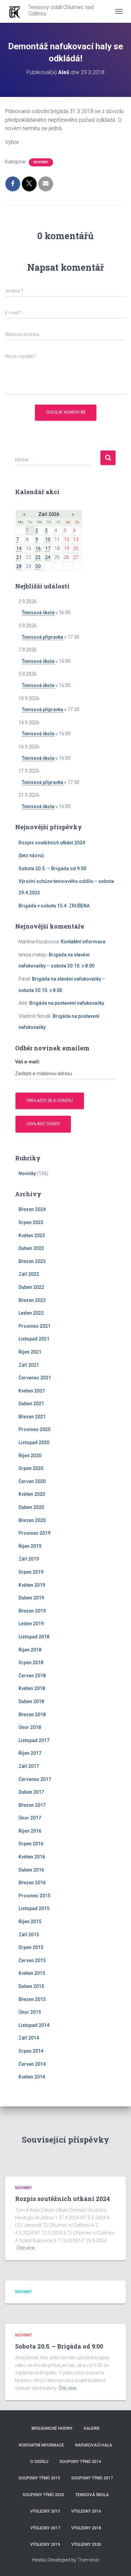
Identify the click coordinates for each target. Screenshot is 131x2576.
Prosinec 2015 (34, 1896)
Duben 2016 (31, 1870)
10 (48, 539)
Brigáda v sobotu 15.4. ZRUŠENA (54, 906)
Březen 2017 (32, 1805)
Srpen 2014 (31, 2051)
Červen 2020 (32, 1481)
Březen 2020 (32, 1520)
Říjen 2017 (30, 1753)
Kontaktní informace (83, 942)
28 (19, 566)
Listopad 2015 (34, 1908)
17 (48, 548)
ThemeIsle (88, 2560)
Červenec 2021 (35, 1378)
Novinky (41, 162)
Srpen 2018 (31, 1663)
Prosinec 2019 (34, 1533)
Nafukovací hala (94, 2445)
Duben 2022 (31, 1287)
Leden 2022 (31, 1313)
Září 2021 (29, 1365)
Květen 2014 (32, 2077)
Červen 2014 (32, 2064)
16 (38, 548)
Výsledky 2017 (45, 2528)
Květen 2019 (32, 1585)
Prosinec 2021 (34, 1326)
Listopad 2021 (34, 1339)
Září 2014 (29, 2038)
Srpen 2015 (31, 1947)
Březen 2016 (32, 1883)
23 (38, 557)
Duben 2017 (31, 1792)
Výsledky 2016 (86, 2511)
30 (38, 566)
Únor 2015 (30, 2012)
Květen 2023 (32, 1236)
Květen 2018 (32, 1688)
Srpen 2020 (31, 1468)
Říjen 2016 (30, 1831)
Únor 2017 (30, 1818)
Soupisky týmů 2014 (80, 2462)
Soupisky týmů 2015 (39, 2478)
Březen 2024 (32, 1209)
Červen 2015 (32, 1960)
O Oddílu (39, 2462)
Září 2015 (29, 1935)
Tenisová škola (38, 613)
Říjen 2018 (30, 1650)
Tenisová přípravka (42, 637)
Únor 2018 (30, 1727)
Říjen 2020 (30, 1456)
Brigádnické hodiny (52, 2428)
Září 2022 (29, 1274)
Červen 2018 (32, 1676)
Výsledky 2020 (86, 2544)
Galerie (92, 2428)
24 (48, 557)
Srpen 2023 (31, 1222)
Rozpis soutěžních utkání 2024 (52, 843)
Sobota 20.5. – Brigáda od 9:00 (52, 869)
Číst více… (27, 2248)
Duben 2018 (31, 1701)
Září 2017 (29, 1766)
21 (19, 557)
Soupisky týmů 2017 (92, 2478)
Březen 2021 (32, 1417)
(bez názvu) (31, 855)
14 (19, 548)
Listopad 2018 (34, 1637)
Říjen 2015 (30, 1922)
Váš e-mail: (28, 1062)
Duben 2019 (31, 1598)
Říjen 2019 (30, 1546)
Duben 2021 (31, 1404)
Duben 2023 (31, 1248)
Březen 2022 (32, 1300)
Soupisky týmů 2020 (43, 2495)
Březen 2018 (32, 1715)
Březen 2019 (32, 1611)
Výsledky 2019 (45, 2544)
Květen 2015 (32, 1973)
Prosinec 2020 (34, 1429)
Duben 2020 (31, 1507)
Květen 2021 (32, 1391)
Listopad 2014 (34, 2025)
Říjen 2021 (30, 1352)
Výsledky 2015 (45, 2511)
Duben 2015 (31, 1986)
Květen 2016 (32, 1857)
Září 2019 (29, 1559)
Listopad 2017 (34, 1740)
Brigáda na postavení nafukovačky (67, 1003)
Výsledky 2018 (86, 2528)
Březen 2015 (32, 1999)
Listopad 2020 (34, 1442)
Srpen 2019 (31, 1572)
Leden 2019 (31, 1624)
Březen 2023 (32, 1261)
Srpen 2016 (31, 1844)
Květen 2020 (32, 1494)
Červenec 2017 (35, 1779)
